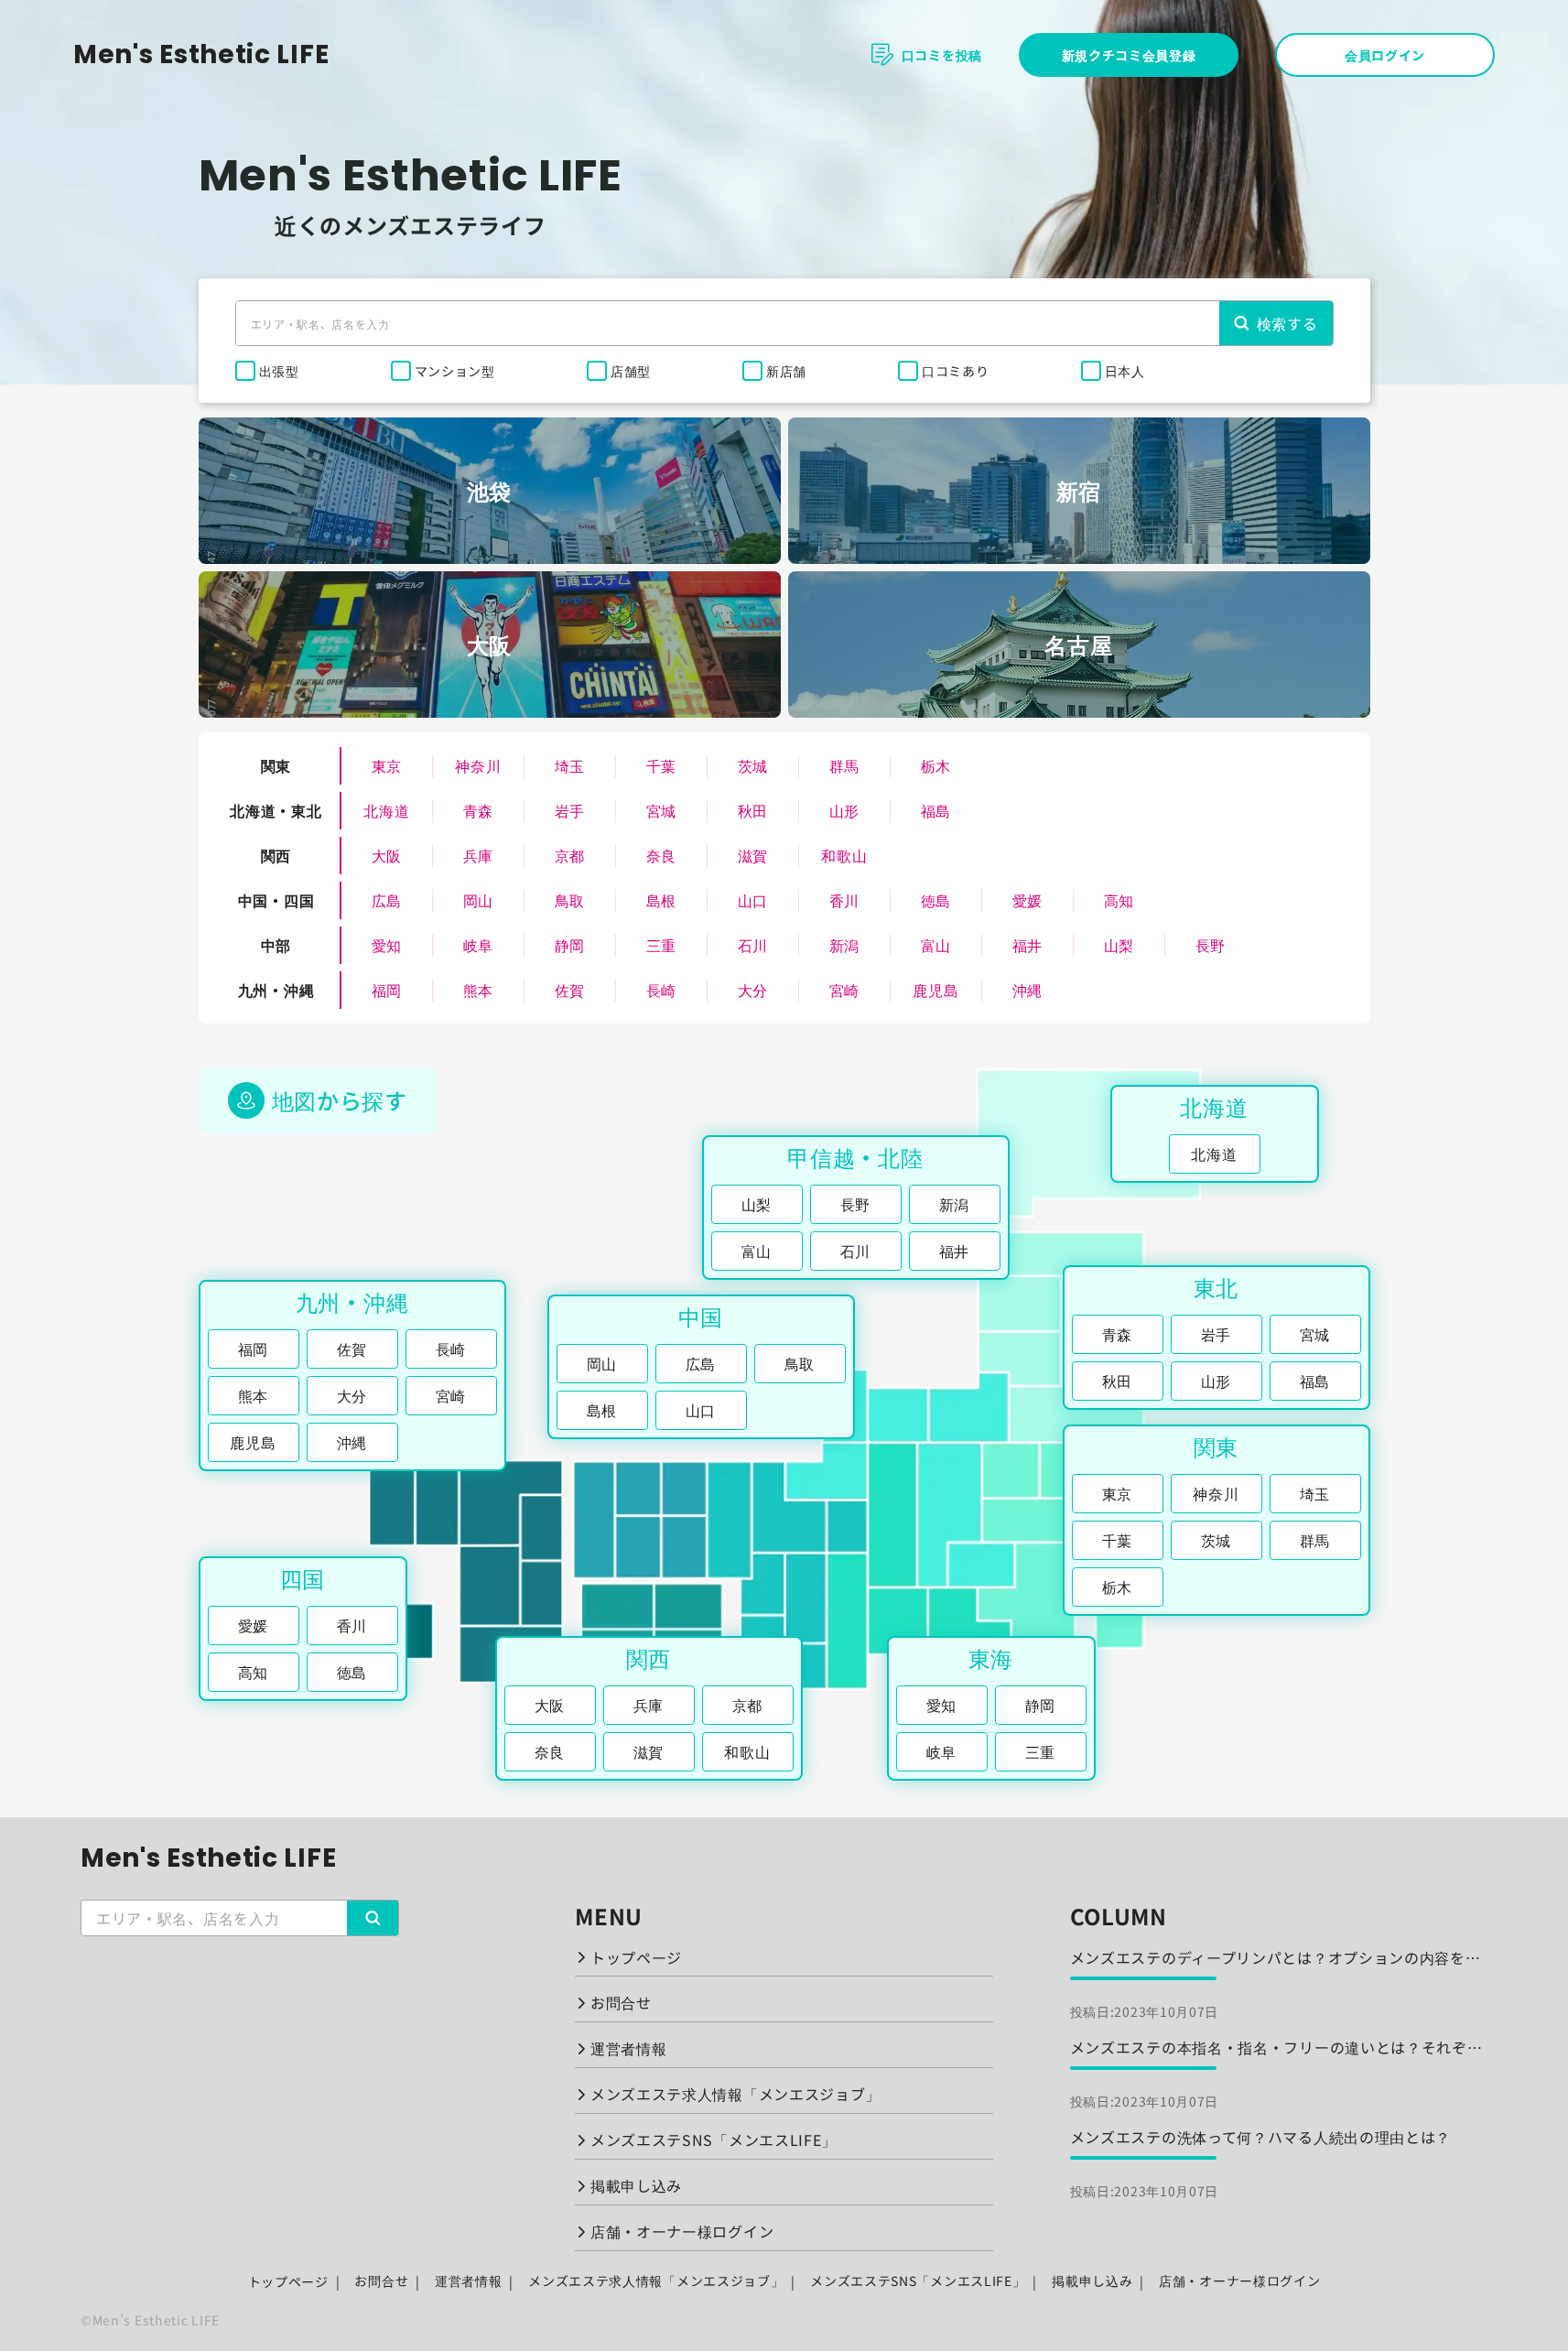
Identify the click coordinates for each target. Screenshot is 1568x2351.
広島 (387, 900)
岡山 (478, 900)
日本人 (1125, 371)
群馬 (844, 765)
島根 (661, 900)
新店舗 (786, 371)
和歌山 (844, 855)
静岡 (570, 945)
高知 (1119, 900)
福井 (1027, 945)
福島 (936, 810)
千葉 (661, 765)
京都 (570, 855)
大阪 (387, 855)
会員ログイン (1385, 55)
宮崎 (844, 990)
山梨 (1119, 945)
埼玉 (570, 765)
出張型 (279, 371)
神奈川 (478, 765)
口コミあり (956, 371)
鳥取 (570, 900)
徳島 (936, 900)
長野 (1211, 945)
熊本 (478, 990)
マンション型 (455, 371)
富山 (936, 945)
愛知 (387, 945)
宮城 (661, 810)
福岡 (387, 990)
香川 (844, 900)
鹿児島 (935, 990)
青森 (478, 810)
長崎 (661, 990)
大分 (753, 990)
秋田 (753, 810)
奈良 (661, 855)
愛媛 (1027, 900)
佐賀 (570, 990)
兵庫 (478, 855)
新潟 (844, 945)
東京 (387, 765)
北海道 (386, 810)
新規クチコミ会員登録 (1129, 55)
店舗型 (631, 371)
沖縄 (1027, 990)
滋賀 (753, 855)
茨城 (753, 765)
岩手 (570, 810)
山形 (844, 810)
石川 (753, 945)
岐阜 (478, 945)
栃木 (936, 765)
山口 (753, 900)
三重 (661, 945)
